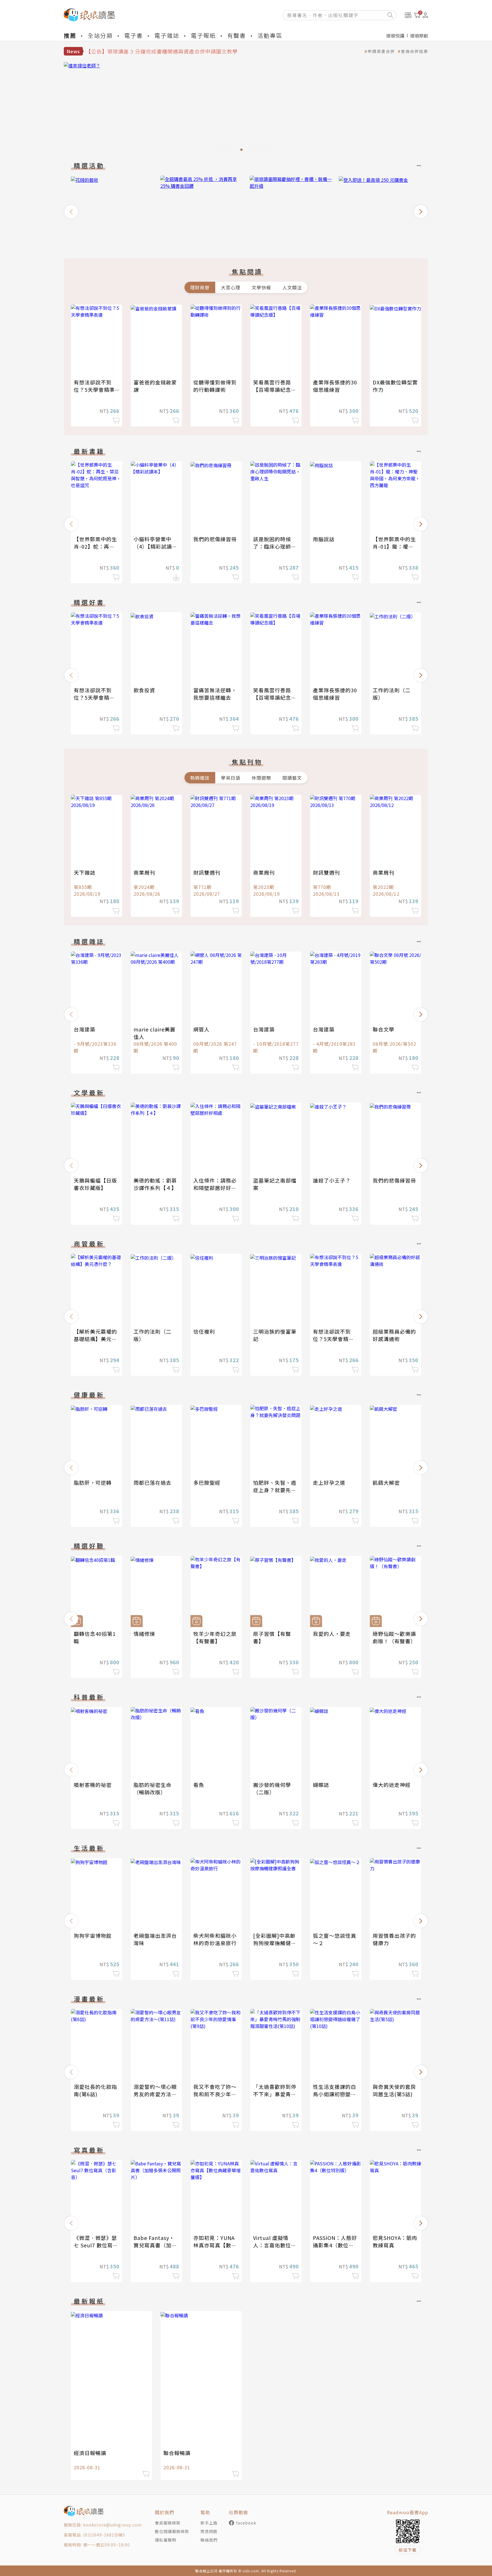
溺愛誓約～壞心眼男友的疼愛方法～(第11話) (155, 2094)
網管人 (201, 1029)
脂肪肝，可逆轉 (93, 1482)
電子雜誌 (167, 35)
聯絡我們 (209, 2540)
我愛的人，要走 (332, 1634)
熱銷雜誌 (200, 778)
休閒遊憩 (261, 778)
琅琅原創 (419, 36)
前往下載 (408, 2550)
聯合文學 (384, 1029)
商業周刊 (144, 872)
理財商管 (200, 287)
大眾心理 (231, 287)
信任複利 (204, 1331)
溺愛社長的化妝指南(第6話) (95, 2090)
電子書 (134, 35)
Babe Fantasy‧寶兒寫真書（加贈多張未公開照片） (155, 2245)
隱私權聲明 (166, 2540)
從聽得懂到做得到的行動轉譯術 (215, 386)
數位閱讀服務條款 (172, 2531)
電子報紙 (203, 35)
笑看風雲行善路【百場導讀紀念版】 (272, 390)
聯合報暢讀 (177, 2453)
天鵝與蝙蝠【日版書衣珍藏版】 (95, 1184)
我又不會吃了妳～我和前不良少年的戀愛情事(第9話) (215, 2094)
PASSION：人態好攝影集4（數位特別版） (335, 2245)
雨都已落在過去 (152, 1482)
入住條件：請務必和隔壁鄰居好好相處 (215, 1188)
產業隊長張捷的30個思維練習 (335, 386)
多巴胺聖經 (207, 1482)
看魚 (199, 1785)
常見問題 (209, 2531)
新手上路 (209, 2523)
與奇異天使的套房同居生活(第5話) (394, 2090)
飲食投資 (144, 690)
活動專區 (270, 35)
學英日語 (231, 778)
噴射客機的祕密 (93, 1785)
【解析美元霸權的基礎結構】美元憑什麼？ (95, 1339)
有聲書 (237, 35)
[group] (246, 108)
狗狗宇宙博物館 (93, 1935)
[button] (71, 212)
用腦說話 (324, 539)
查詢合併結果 (415, 51)
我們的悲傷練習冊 (215, 539)
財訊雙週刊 (207, 872)
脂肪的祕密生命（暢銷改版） (152, 1788)
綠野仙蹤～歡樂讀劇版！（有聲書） (394, 1637)
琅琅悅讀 (395, 36)
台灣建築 (85, 1029)
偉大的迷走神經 (392, 1785)
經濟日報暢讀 (90, 2453)
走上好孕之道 (329, 1482)
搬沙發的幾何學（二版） (272, 1788)
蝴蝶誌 (321, 1785)
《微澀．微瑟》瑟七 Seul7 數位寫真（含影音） (96, 2245)
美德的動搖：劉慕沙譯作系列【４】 (155, 1184)
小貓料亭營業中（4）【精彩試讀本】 (153, 546)
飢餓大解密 (386, 1482)
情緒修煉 (144, 1634)
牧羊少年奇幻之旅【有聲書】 (215, 1637)
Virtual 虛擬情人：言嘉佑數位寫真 (275, 2245)
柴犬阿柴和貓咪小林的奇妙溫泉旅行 (215, 1939)
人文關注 (292, 287)
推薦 (70, 35)
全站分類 (100, 35)
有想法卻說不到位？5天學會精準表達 (94, 390)
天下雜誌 (85, 872)
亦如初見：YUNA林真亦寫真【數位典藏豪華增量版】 (215, 2245)
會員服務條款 (168, 2523)
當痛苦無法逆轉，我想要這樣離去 (215, 694)
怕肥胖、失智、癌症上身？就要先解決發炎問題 (275, 1490)
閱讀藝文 (292, 778)
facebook (246, 2523)
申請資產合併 (381, 51)
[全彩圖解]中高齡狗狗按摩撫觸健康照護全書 (275, 1943)
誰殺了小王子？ (332, 1180)
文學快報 (261, 287)
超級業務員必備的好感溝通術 (394, 1335)
